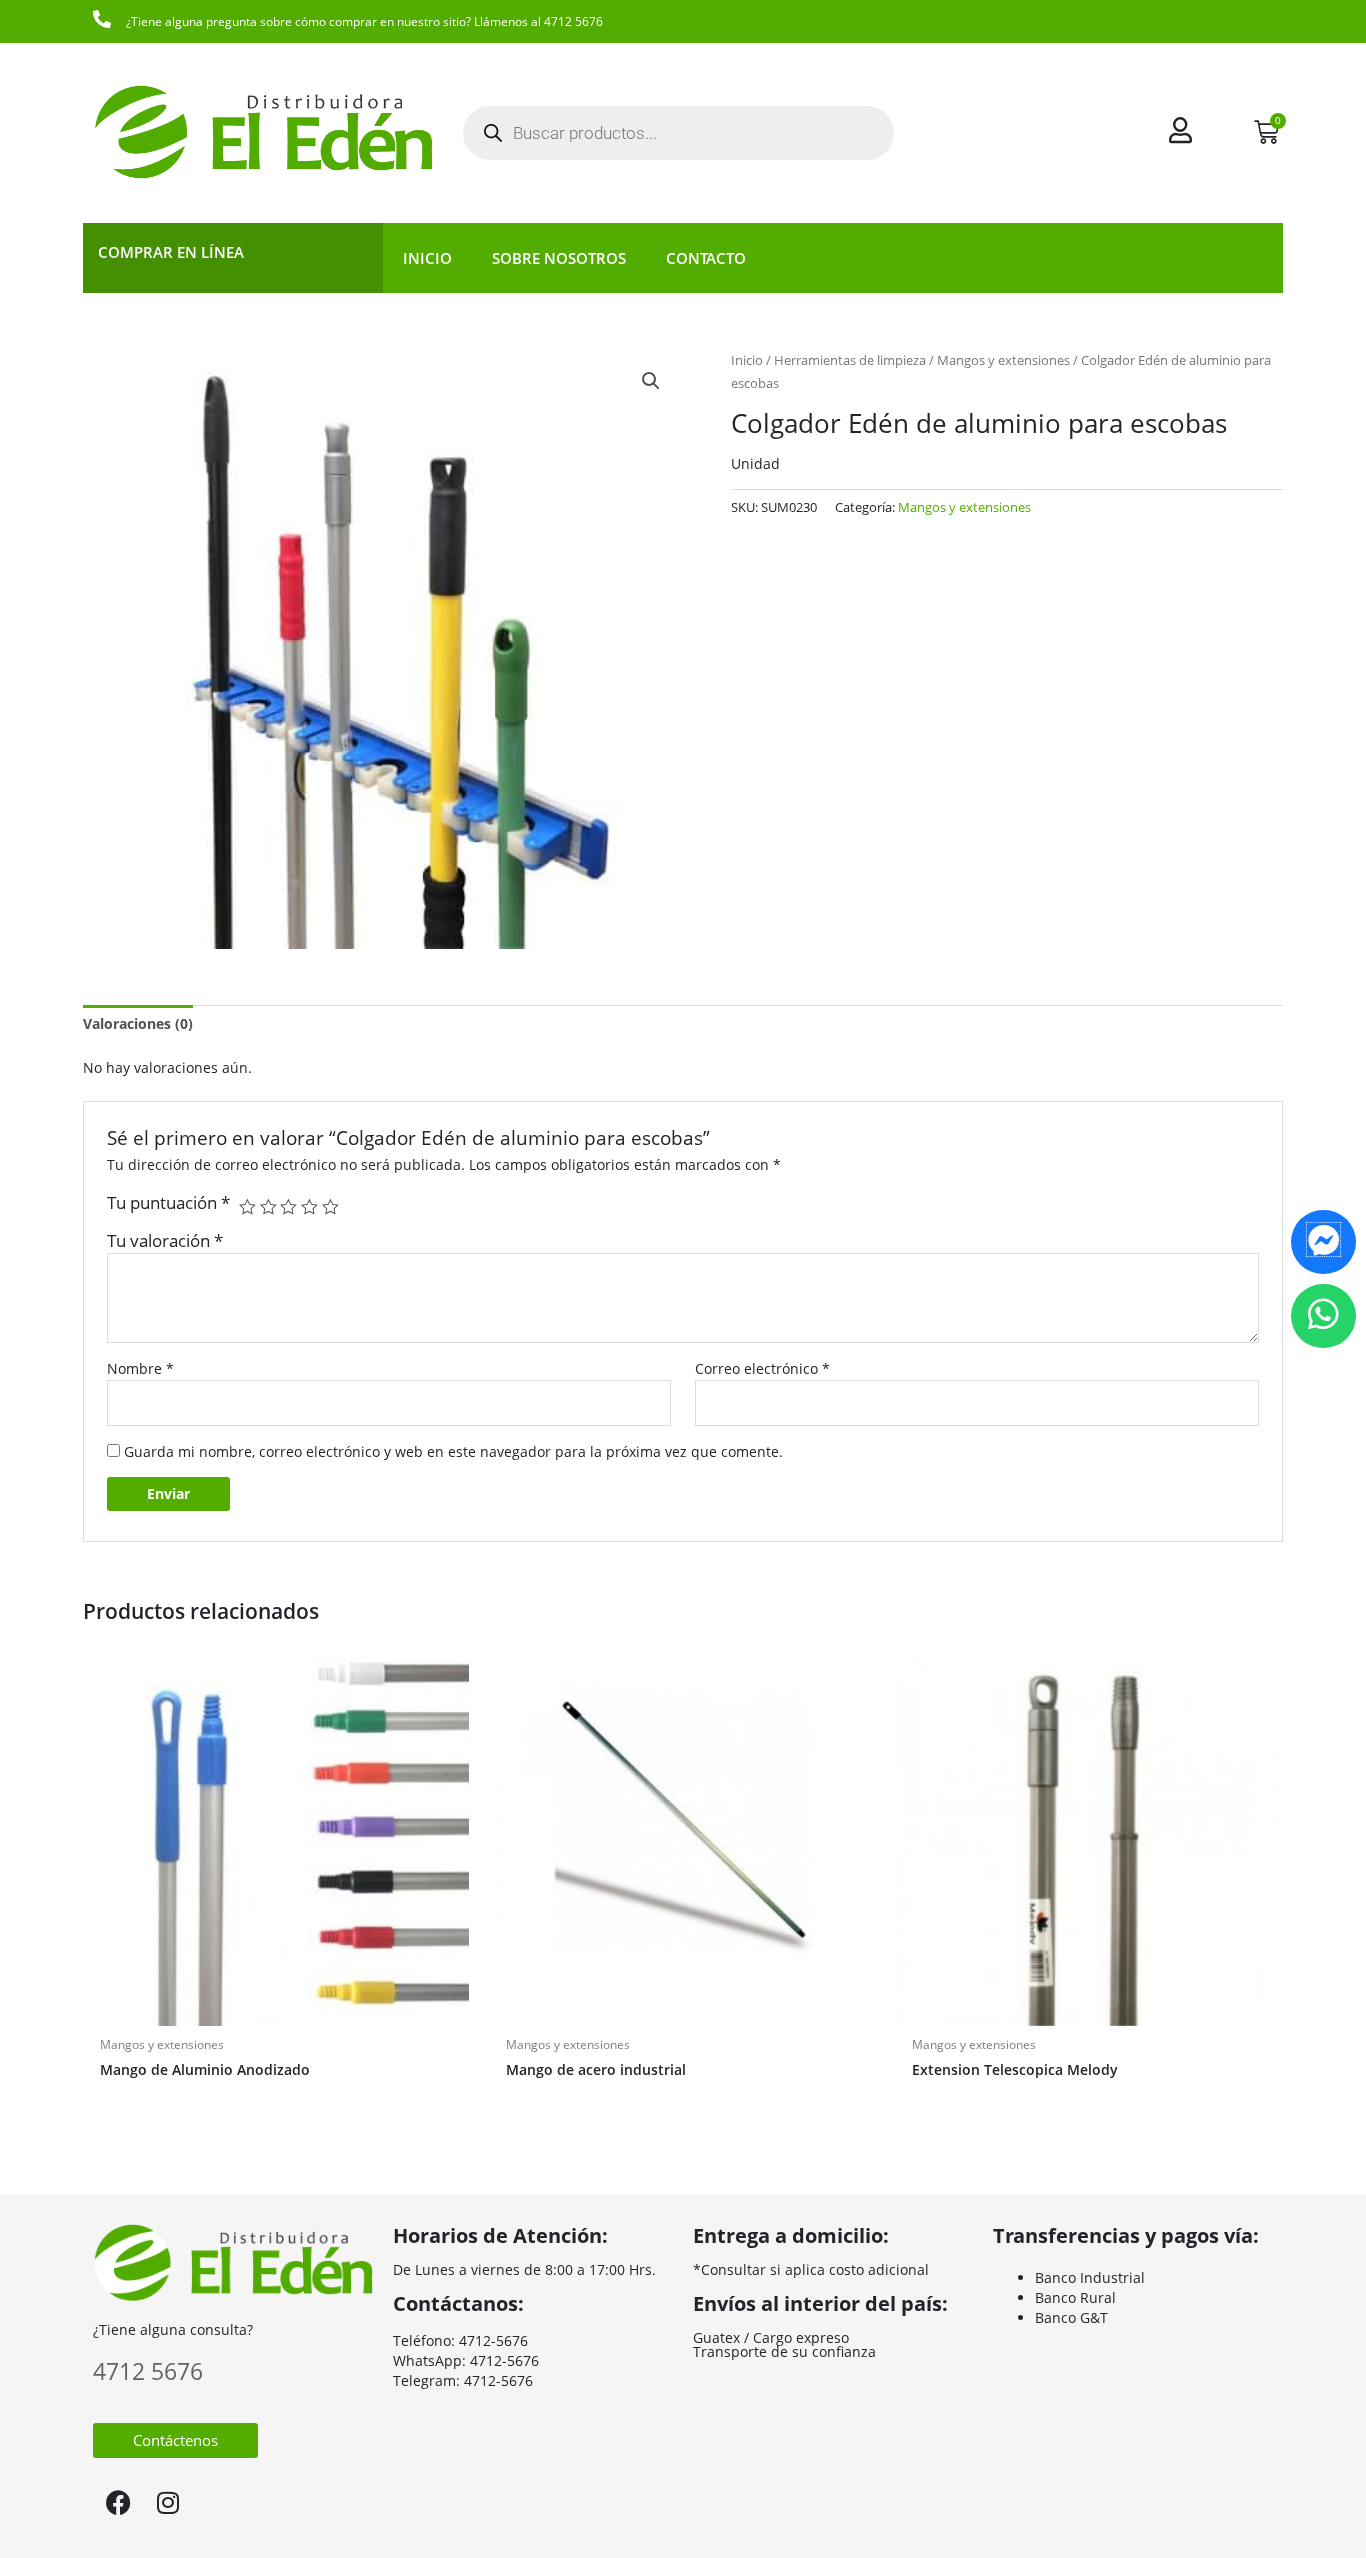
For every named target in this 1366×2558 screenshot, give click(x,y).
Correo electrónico (762, 1368)
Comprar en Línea (171, 252)
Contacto (706, 258)
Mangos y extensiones (1003, 360)
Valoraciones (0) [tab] (138, 1023)
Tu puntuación (168, 1202)
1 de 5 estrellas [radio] (247, 1207)
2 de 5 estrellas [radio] (268, 1207)
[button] (651, 381)
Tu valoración (165, 1240)
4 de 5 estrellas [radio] (309, 1207)
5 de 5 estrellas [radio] (330, 1207)
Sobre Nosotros (559, 258)
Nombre (140, 1368)
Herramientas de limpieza (850, 360)
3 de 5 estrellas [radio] (288, 1207)
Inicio (427, 258)
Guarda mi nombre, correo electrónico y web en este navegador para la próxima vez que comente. (453, 1451)
